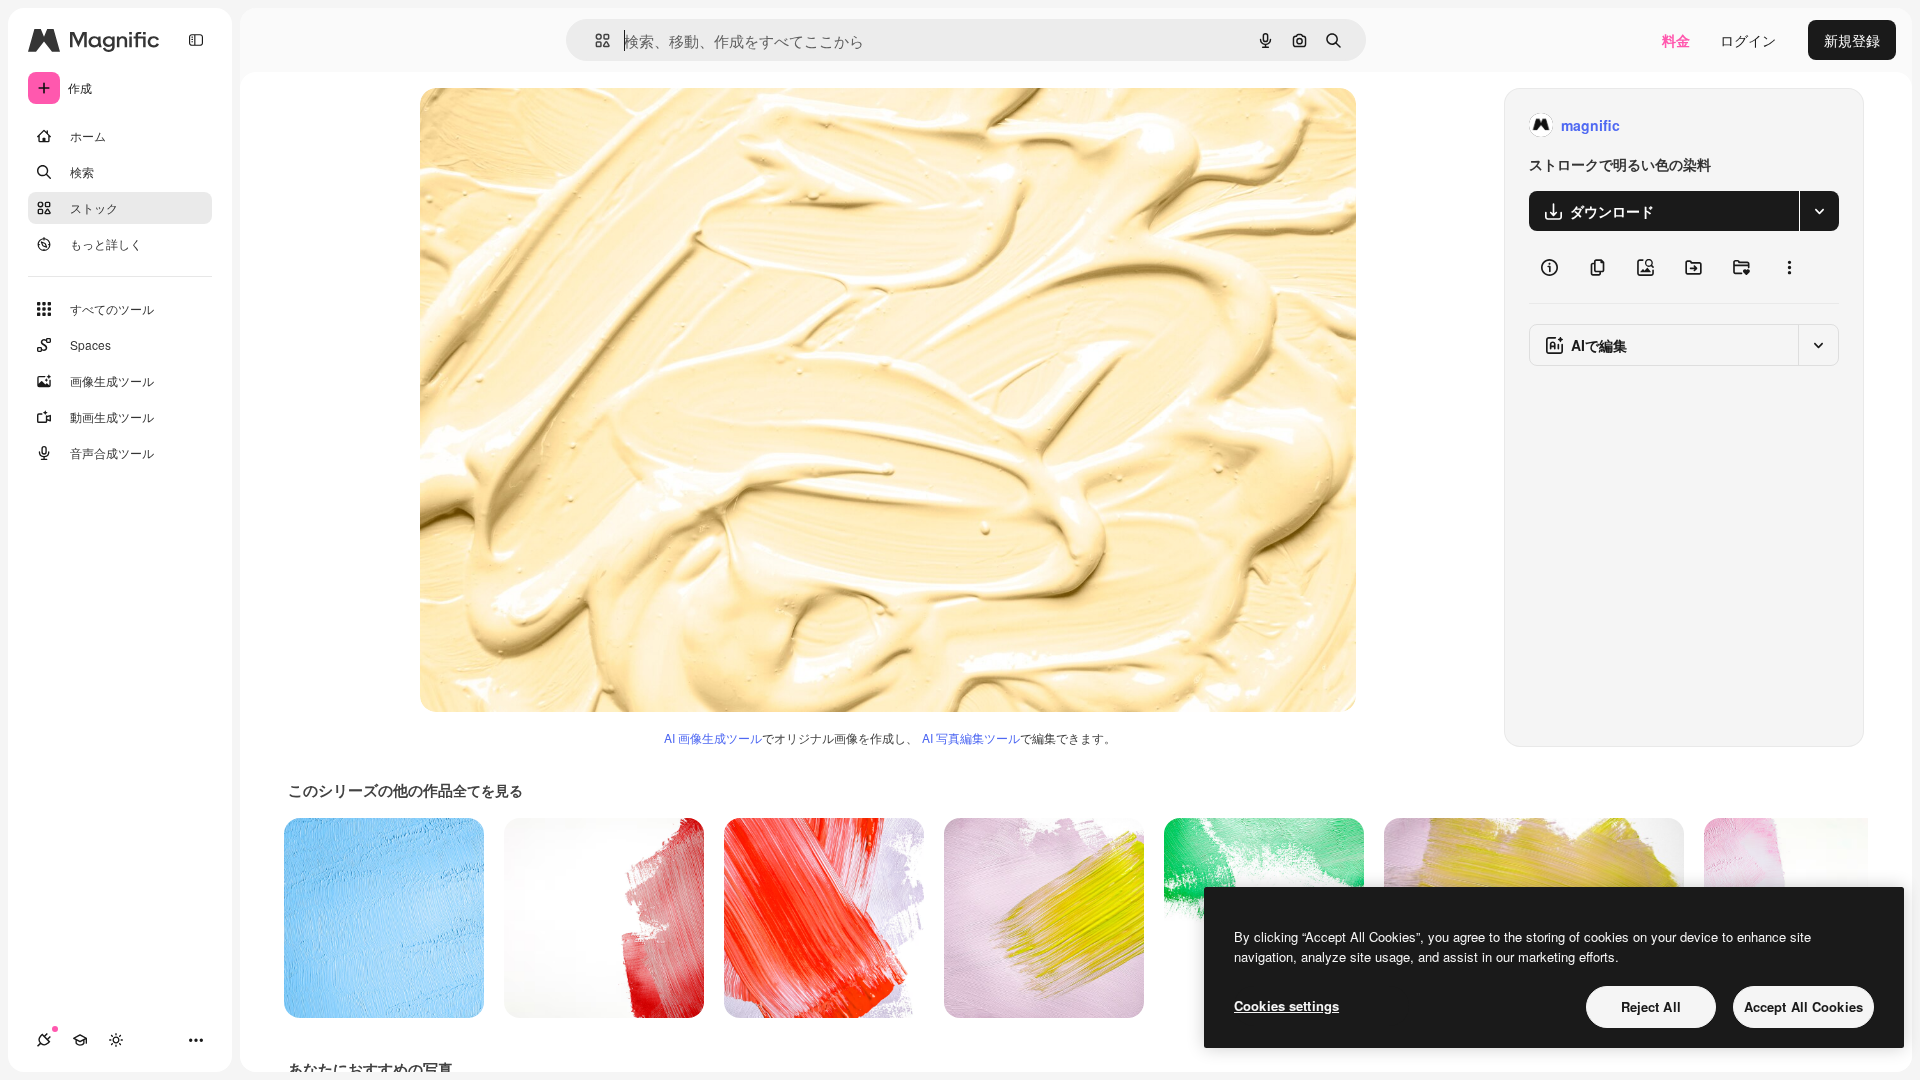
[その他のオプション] (1789, 267)
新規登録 (1852, 40)
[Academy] (80, 1040)
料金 (1676, 40)
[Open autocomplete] (594, 40)
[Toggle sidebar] (196, 40)
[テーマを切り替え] (116, 1040)
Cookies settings (1286, 1005)
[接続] (44, 1040)
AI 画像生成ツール (713, 737)
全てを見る (488, 790)
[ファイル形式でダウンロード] (1819, 211)
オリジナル (557, 125)
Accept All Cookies (1803, 1006)
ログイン (1748, 40)
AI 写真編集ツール (971, 737)
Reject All (1651, 1006)
